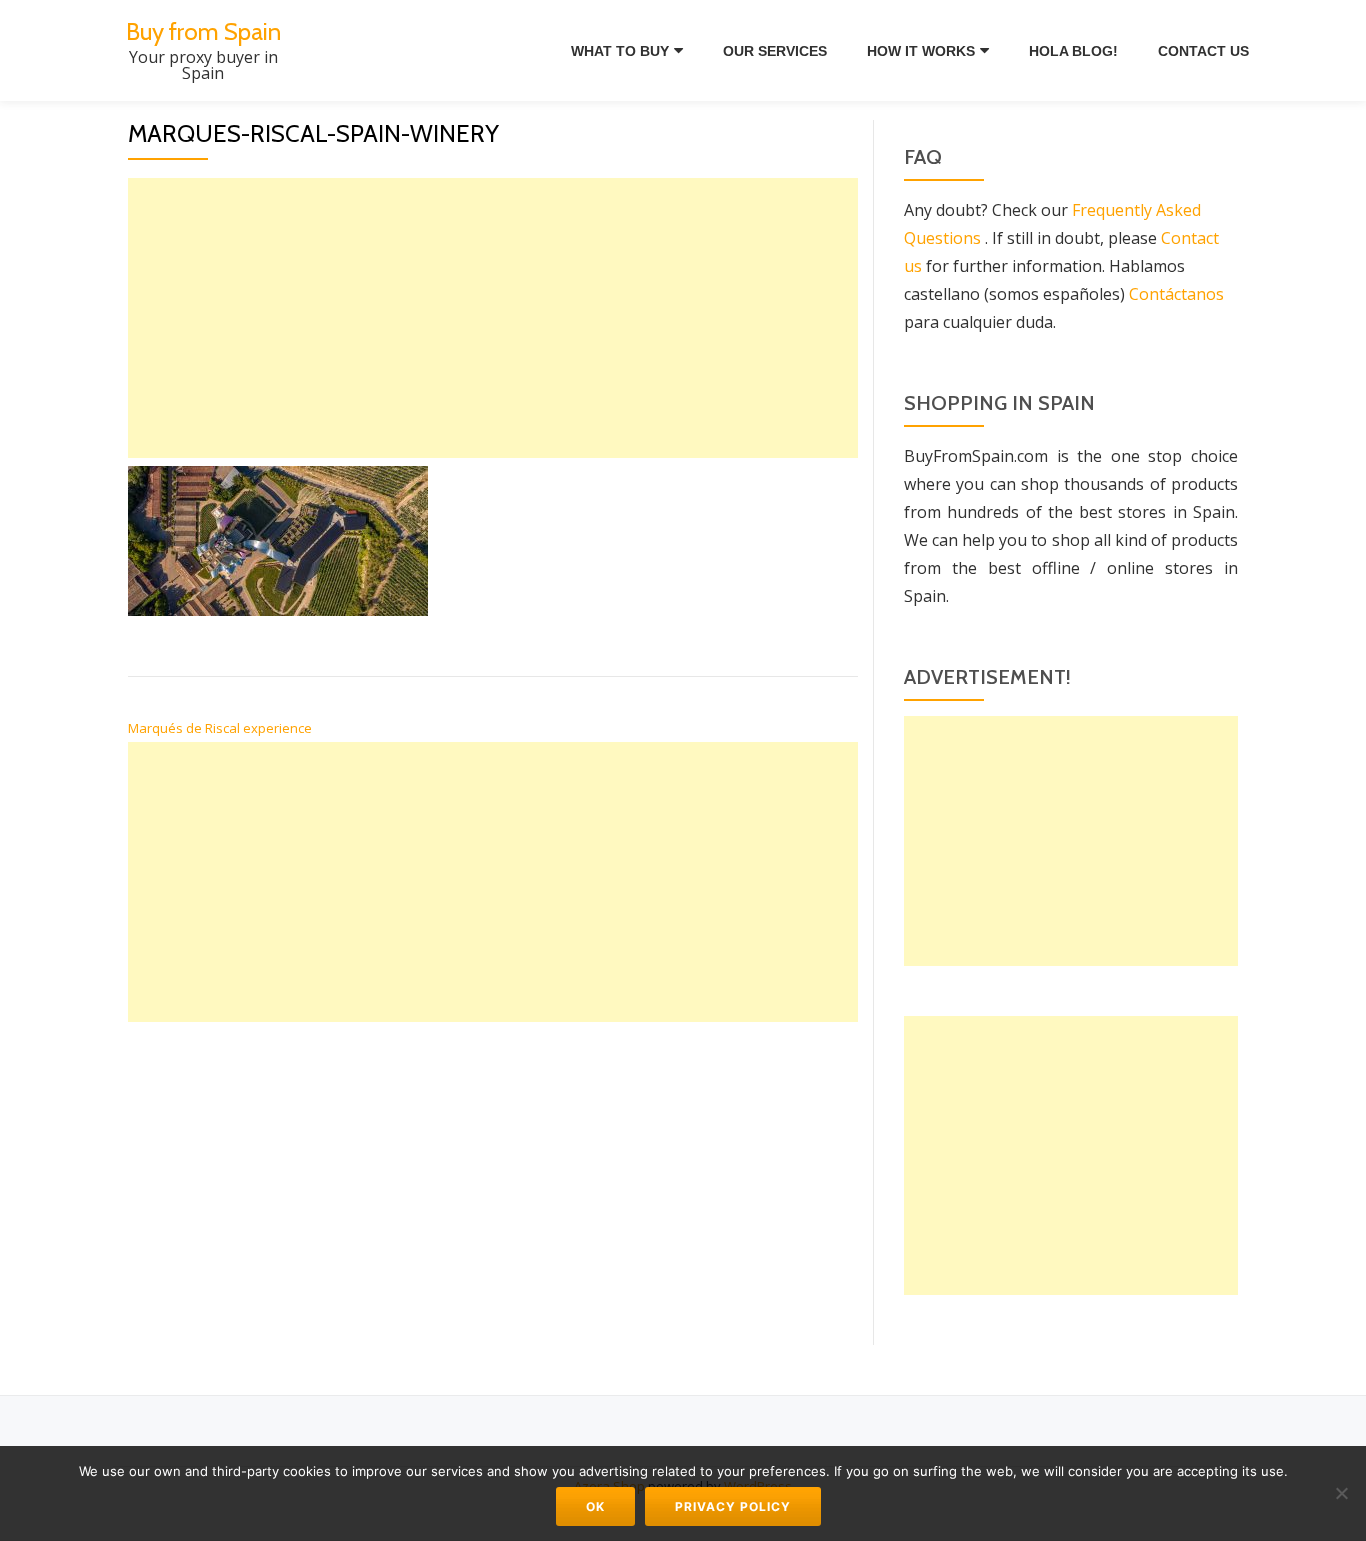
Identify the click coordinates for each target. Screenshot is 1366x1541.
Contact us (1203, 51)
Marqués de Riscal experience (220, 728)
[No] (1341, 1493)
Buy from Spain (203, 31)
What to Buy (620, 51)
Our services (775, 51)
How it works (921, 51)
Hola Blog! (1073, 51)
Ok (595, 1506)
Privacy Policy (733, 1506)
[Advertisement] (493, 318)
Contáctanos (1176, 294)
